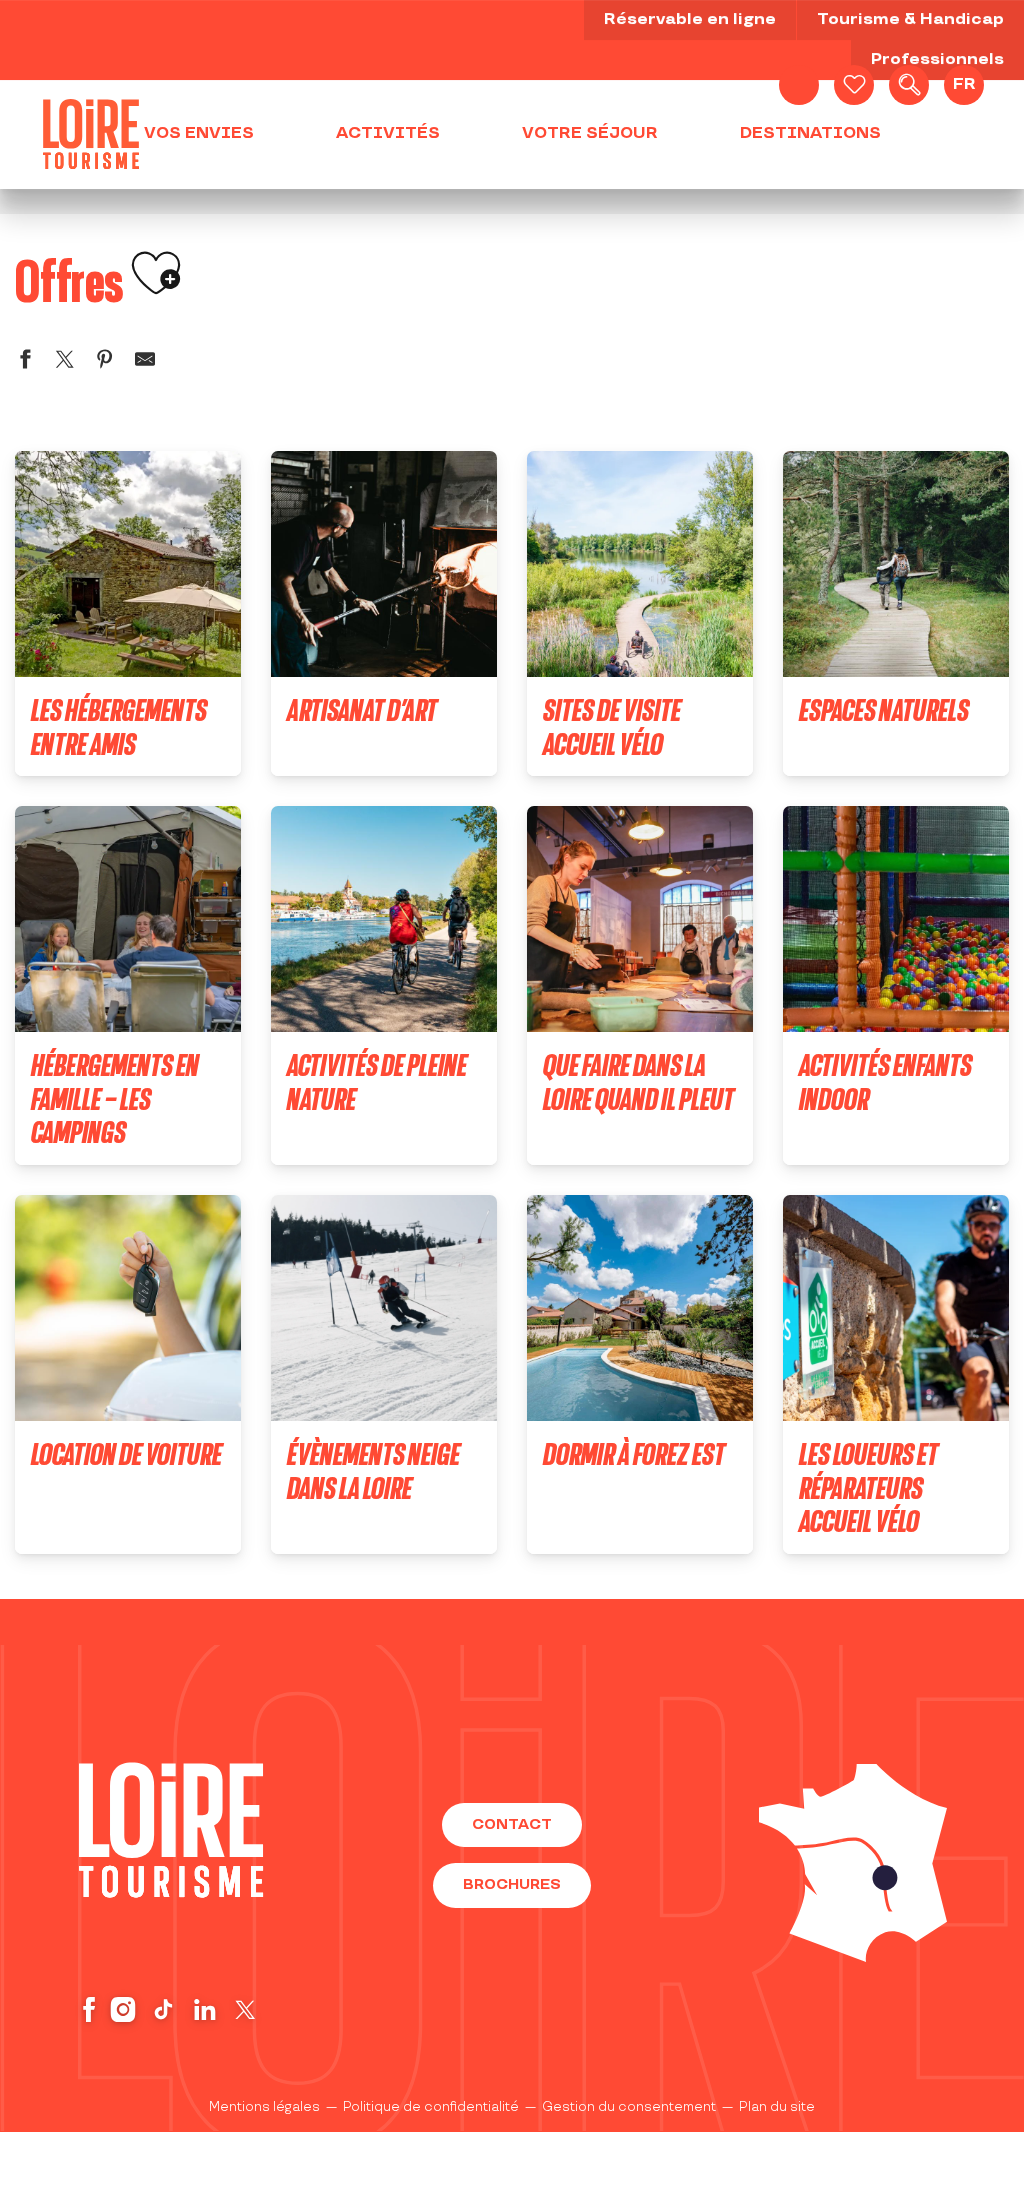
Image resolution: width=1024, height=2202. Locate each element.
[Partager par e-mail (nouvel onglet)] (145, 362)
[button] (909, 85)
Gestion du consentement (629, 2107)
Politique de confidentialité (431, 2107)
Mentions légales (264, 2107)
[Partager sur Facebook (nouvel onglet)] (25, 362)
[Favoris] (854, 85)
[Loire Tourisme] (91, 134)
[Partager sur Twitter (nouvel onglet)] (65, 362)
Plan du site (777, 2107)
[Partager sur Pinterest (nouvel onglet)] (105, 362)
